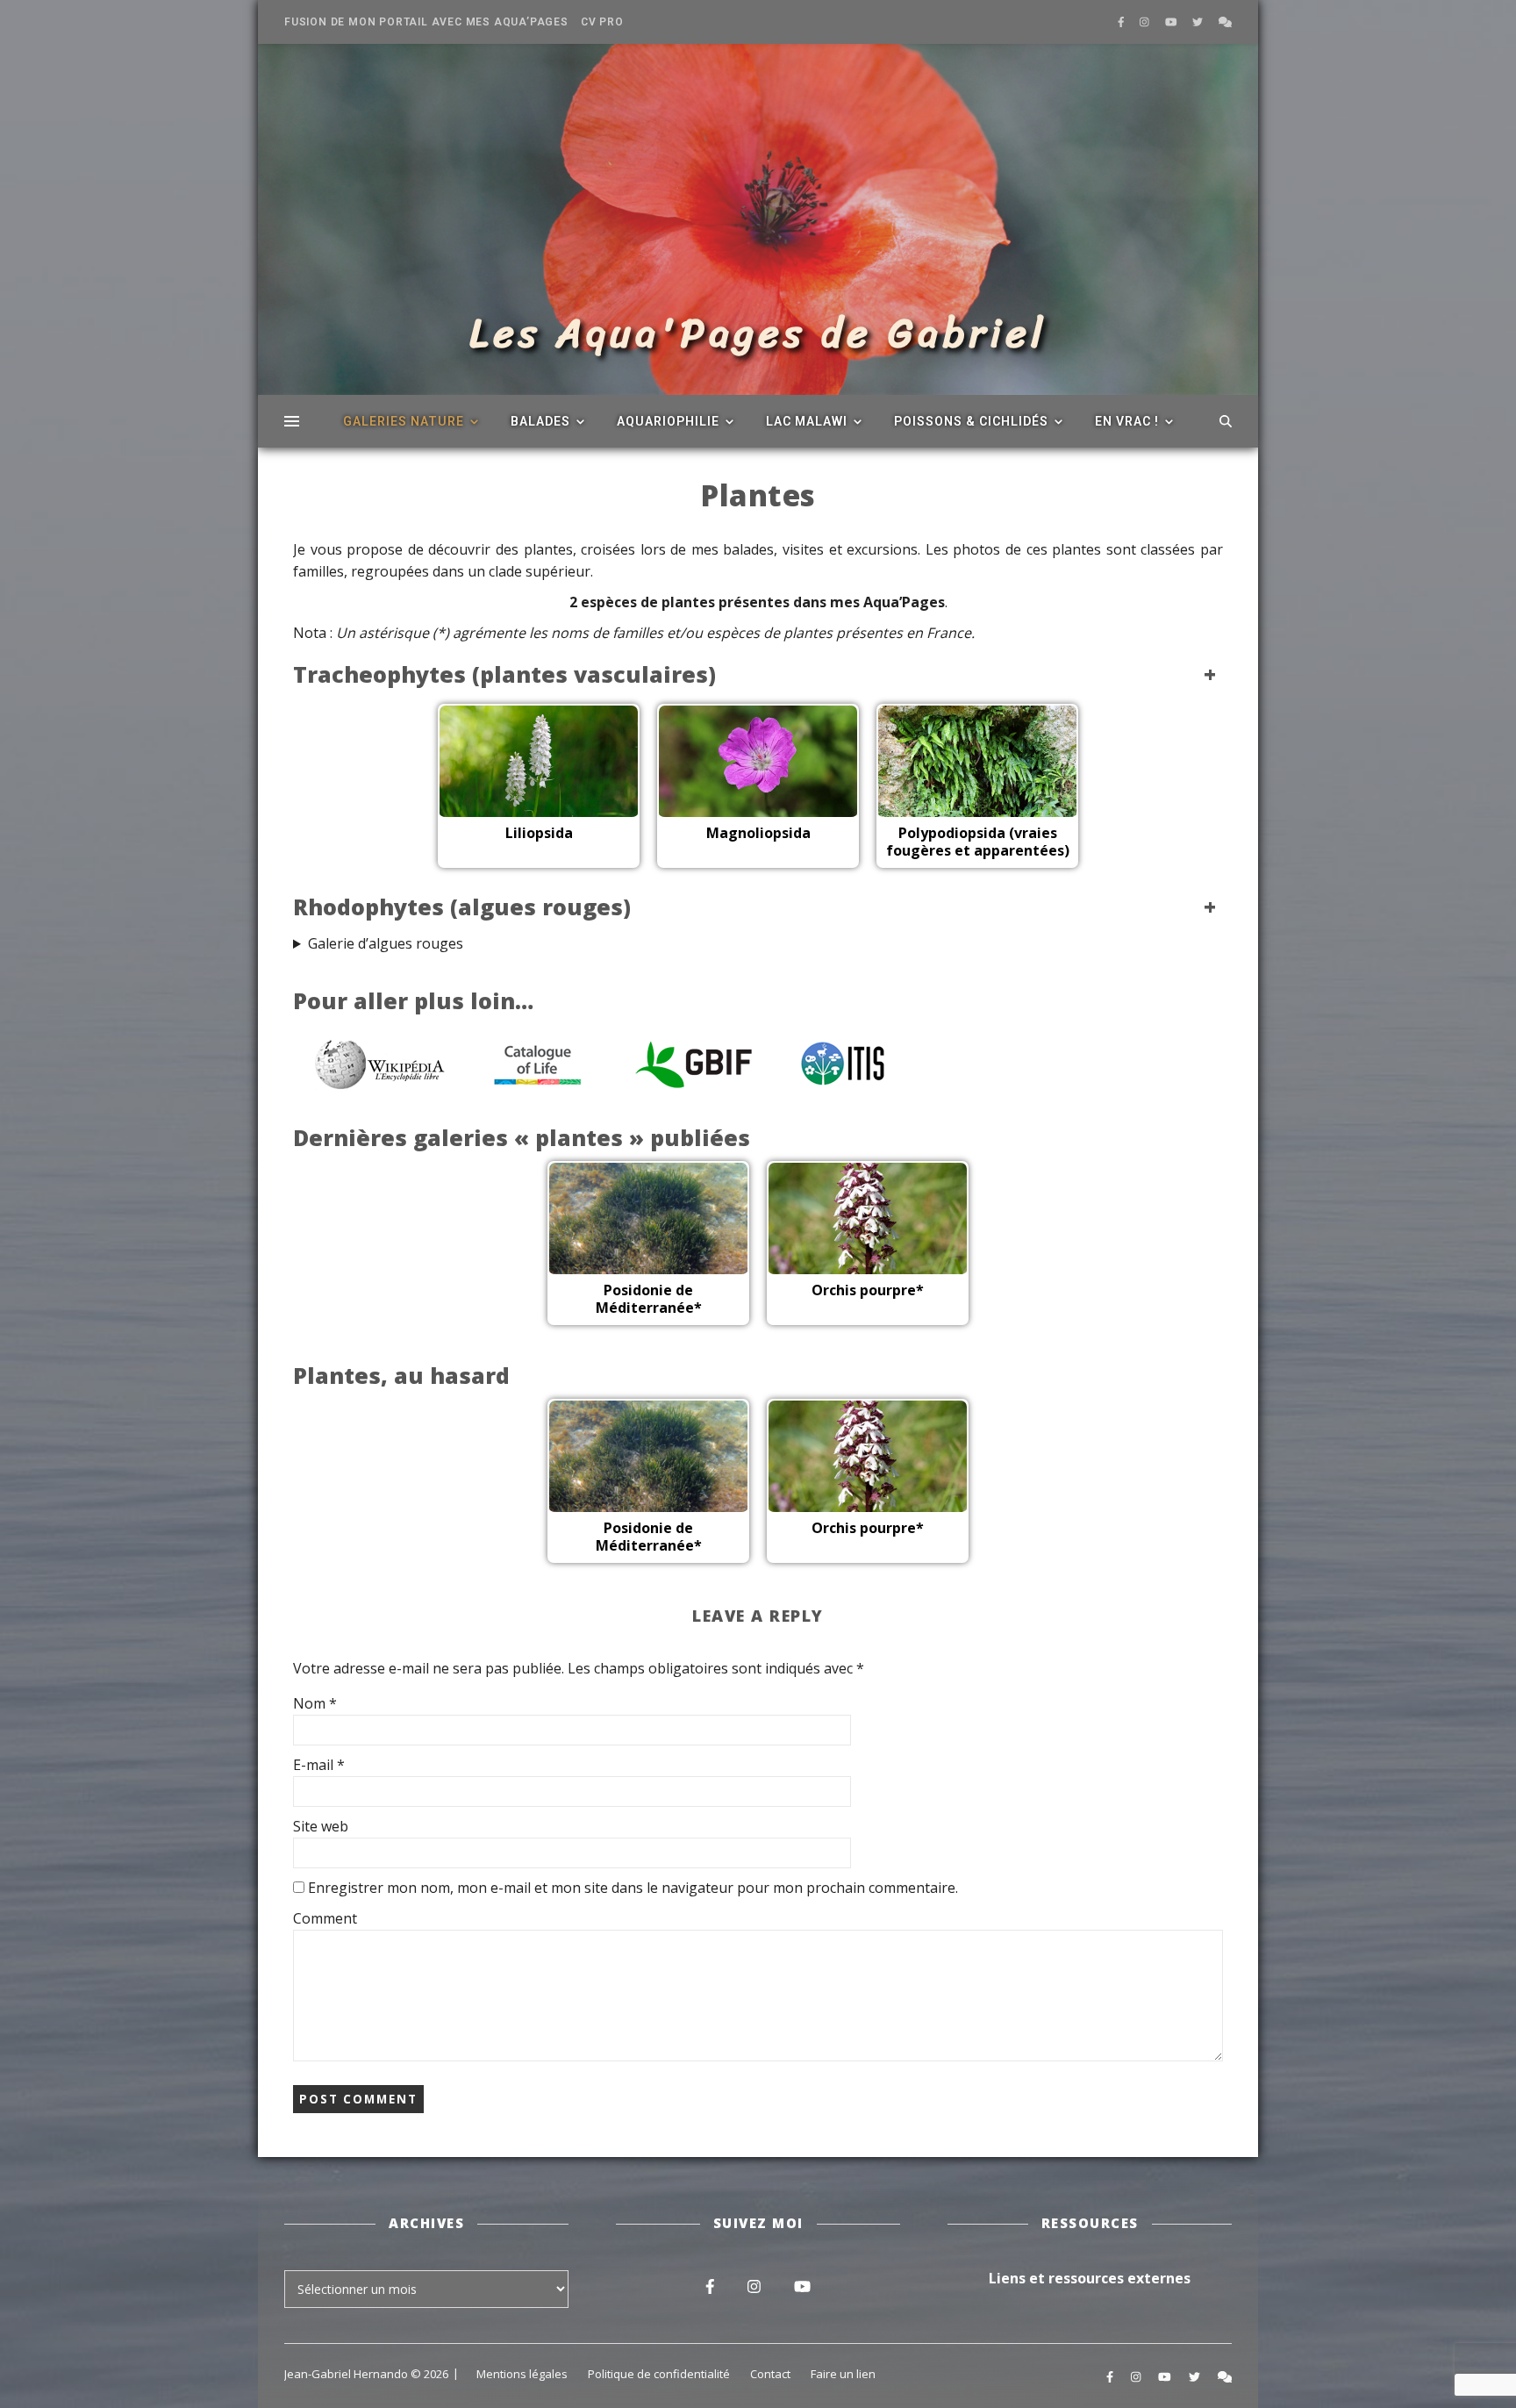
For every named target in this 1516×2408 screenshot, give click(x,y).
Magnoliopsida (758, 833)
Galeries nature (404, 421)
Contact (770, 2374)
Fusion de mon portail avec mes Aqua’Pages (426, 22)
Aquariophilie (668, 421)
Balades (540, 421)
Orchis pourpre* (868, 1290)
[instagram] (1146, 21)
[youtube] (1173, 21)
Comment (325, 1918)
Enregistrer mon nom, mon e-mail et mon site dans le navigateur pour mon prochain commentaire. (633, 1888)
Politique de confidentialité (659, 2374)
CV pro (602, 22)
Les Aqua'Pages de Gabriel (758, 333)
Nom (315, 1703)
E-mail (319, 1765)
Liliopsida (539, 833)
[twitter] (1199, 21)
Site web (321, 1826)
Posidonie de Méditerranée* (649, 1299)
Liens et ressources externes (1090, 2278)
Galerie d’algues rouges (386, 943)
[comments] (1225, 21)
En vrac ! (1127, 421)
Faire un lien (843, 2374)
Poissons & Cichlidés (971, 421)
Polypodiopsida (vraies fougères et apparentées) (978, 842)
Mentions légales (522, 2374)
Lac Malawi (807, 421)
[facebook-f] (1123, 21)
